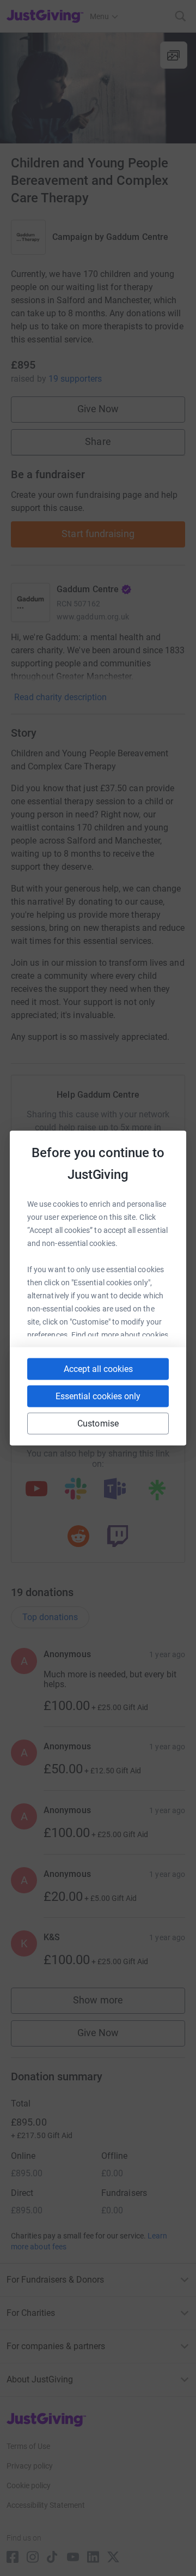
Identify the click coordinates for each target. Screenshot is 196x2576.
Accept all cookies (98, 1369)
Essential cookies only (98, 1396)
